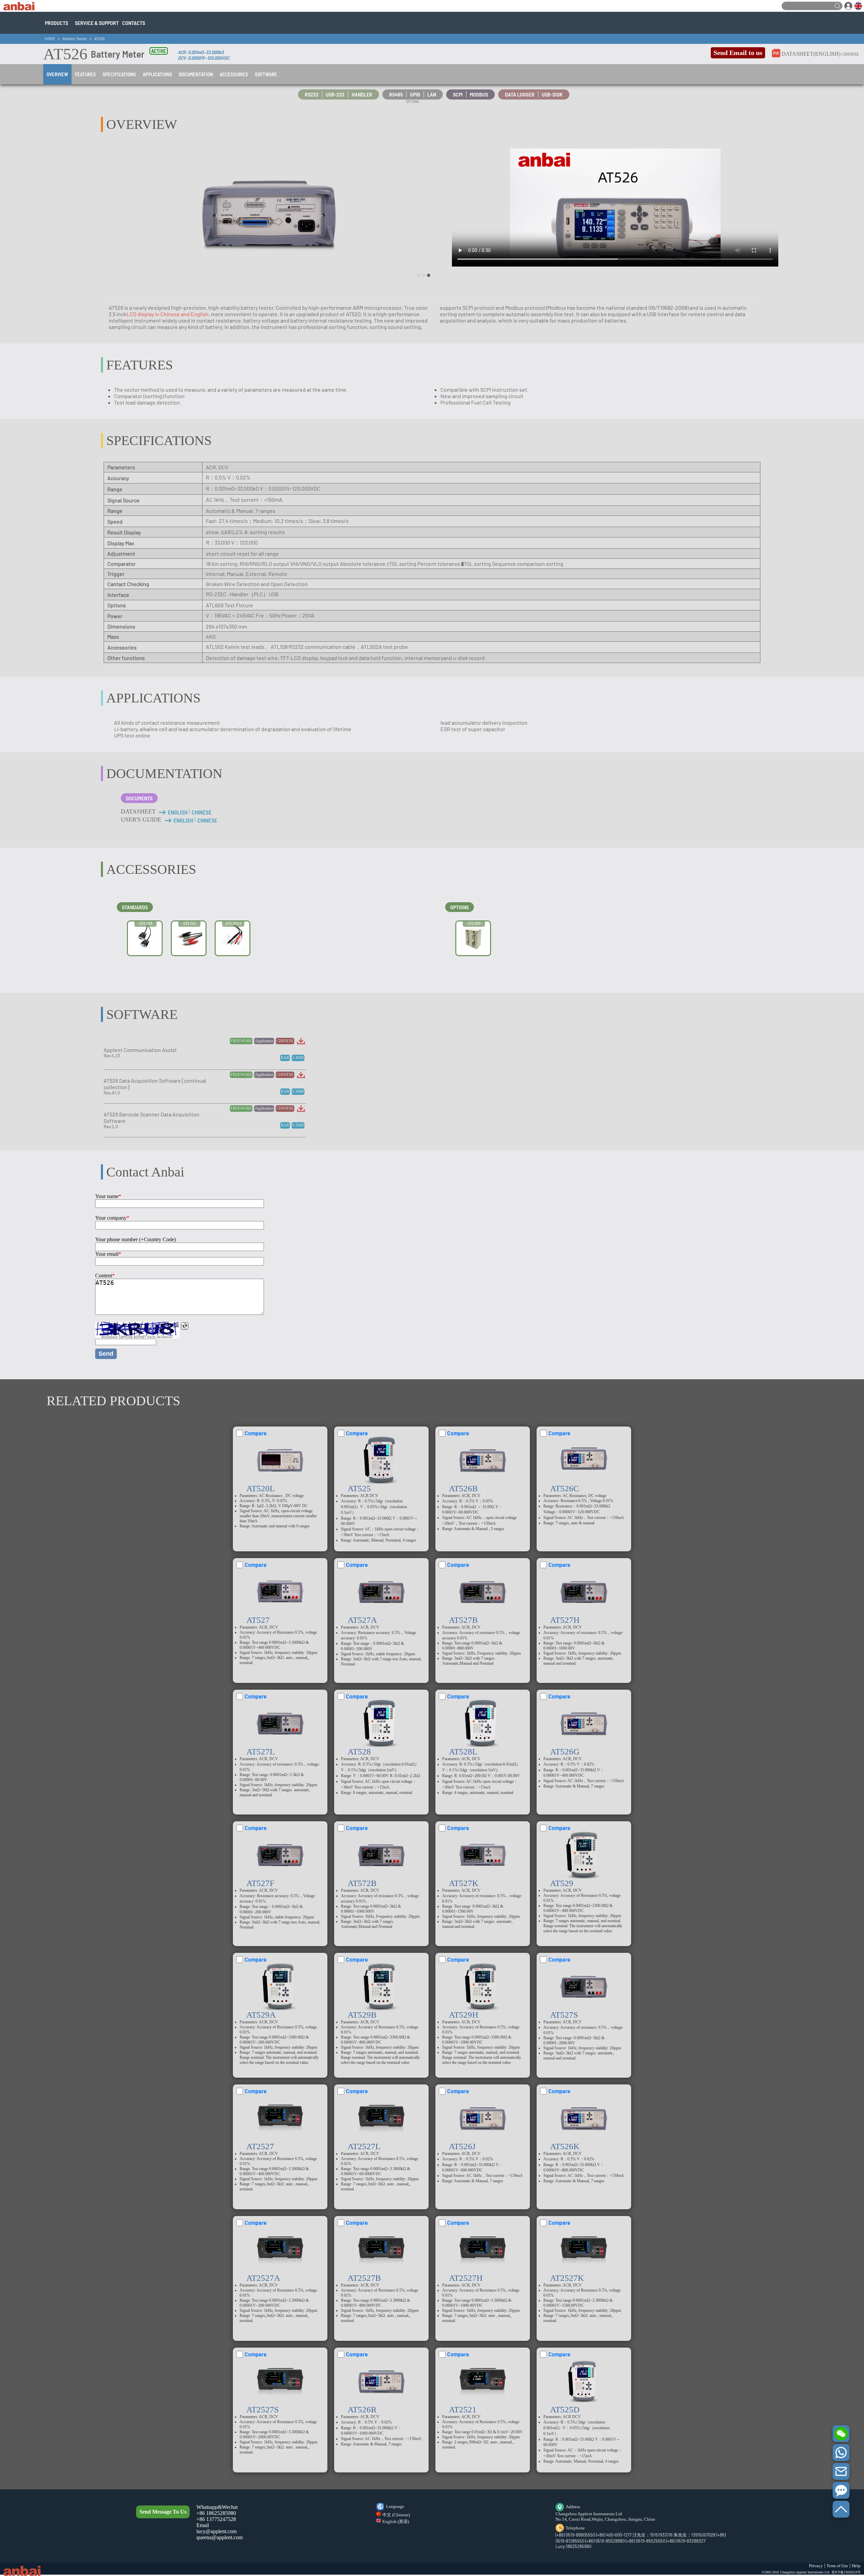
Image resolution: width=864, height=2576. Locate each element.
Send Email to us (738, 53)
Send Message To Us (163, 2512)
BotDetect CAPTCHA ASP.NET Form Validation (137, 1337)
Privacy (816, 2566)
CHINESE (850, 54)
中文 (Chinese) (396, 2515)
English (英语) (396, 2522)
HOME (50, 38)
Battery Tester (75, 38)
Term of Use (837, 2566)
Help (856, 2566)
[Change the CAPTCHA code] (185, 1326)
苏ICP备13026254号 (846, 2572)
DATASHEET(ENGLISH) (811, 54)
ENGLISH (178, 812)
